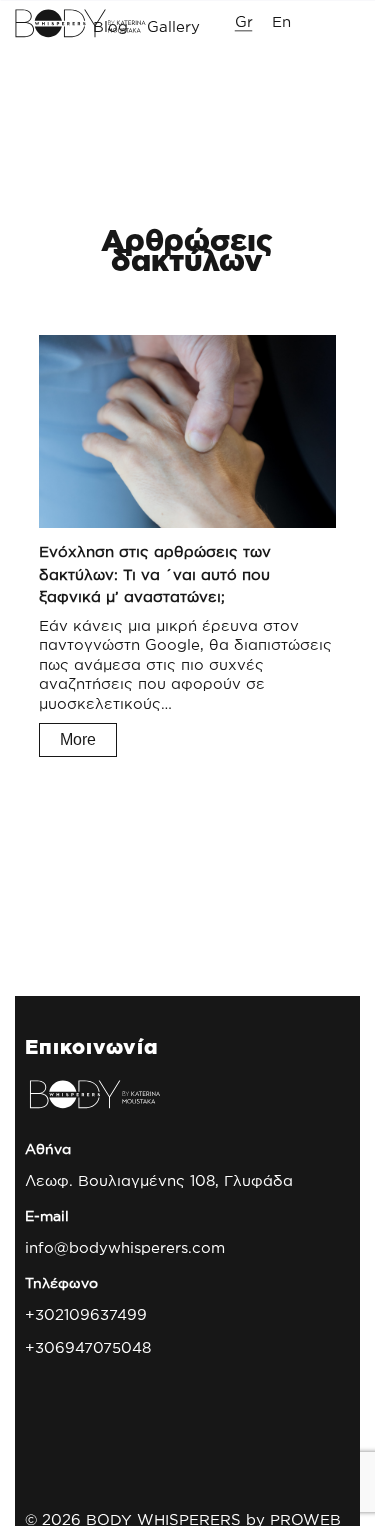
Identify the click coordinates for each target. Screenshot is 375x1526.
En (281, 20)
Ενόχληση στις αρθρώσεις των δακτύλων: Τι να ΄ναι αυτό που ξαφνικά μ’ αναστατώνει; (155, 574)
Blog (110, 25)
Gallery (173, 25)
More (78, 739)
